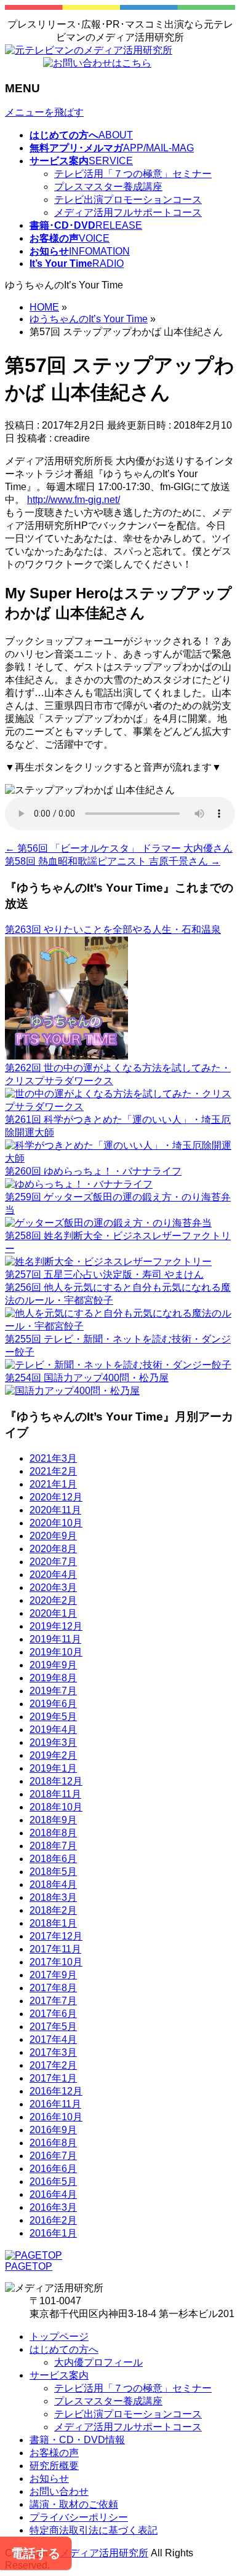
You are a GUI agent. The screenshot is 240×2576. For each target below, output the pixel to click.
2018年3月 (53, 1897)
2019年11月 (55, 1639)
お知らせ (49, 2479)
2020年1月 (53, 1613)
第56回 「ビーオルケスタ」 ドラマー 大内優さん (119, 848)
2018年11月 (55, 1794)
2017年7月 (53, 2001)
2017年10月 (56, 1962)
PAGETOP (29, 2266)
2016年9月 (53, 2130)
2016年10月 (56, 2117)
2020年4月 (53, 1575)
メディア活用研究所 (104, 2553)
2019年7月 (53, 1691)
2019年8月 (53, 1678)
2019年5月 (53, 1717)
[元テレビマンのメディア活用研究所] (89, 50)
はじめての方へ (64, 2349)
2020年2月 (53, 1600)
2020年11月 (55, 1510)
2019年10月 (56, 1652)
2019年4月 (53, 1730)
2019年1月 (53, 1768)
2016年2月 (53, 2220)
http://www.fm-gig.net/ (74, 500)
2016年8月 (53, 2143)
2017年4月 (53, 2039)
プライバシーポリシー (79, 2517)
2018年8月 (53, 1833)
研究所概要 (54, 2466)
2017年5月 (53, 2027)
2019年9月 (53, 1665)
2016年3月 (53, 2207)
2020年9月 (53, 1536)
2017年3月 (53, 2052)
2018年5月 (53, 1872)
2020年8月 (53, 1549)
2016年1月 (53, 2233)
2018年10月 (56, 1807)
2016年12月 (56, 2091)
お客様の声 (54, 2453)
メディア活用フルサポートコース (128, 212)
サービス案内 (59, 2375)
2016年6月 (53, 2169)
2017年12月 (56, 1936)
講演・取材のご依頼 (74, 2504)
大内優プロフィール (98, 2362)
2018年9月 (53, 1820)
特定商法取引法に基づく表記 (94, 2530)
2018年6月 (53, 1859)
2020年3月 (53, 1587)
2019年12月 (56, 1626)
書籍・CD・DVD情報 (77, 2440)
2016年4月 (53, 2194)
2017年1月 (53, 2078)
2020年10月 (56, 1523)
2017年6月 (53, 2014)
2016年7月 (53, 2156)
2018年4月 (53, 1884)
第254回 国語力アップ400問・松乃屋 (87, 1378)
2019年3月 (53, 1742)
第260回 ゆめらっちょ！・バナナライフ (93, 1171)
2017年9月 (53, 1975)
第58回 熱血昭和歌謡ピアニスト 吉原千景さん (113, 861)
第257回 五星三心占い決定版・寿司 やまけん (104, 1274)
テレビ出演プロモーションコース (128, 200)
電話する (36, 2553)
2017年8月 (53, 1988)
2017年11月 (55, 1949)
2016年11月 (55, 2104)
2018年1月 (53, 1923)
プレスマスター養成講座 (108, 187)
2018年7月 (53, 1846)
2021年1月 (53, 1484)
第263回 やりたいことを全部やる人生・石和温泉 (113, 929)
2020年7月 (53, 1562)
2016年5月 (53, 2182)
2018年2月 (53, 1910)
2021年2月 (53, 1471)
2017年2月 (53, 2065)
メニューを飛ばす (44, 112)
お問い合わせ (59, 2491)
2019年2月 (53, 1755)
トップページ (59, 2336)
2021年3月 (53, 1458)
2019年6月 (53, 1704)
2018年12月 (56, 1781)
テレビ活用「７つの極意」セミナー (133, 174)
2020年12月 (56, 1497)
